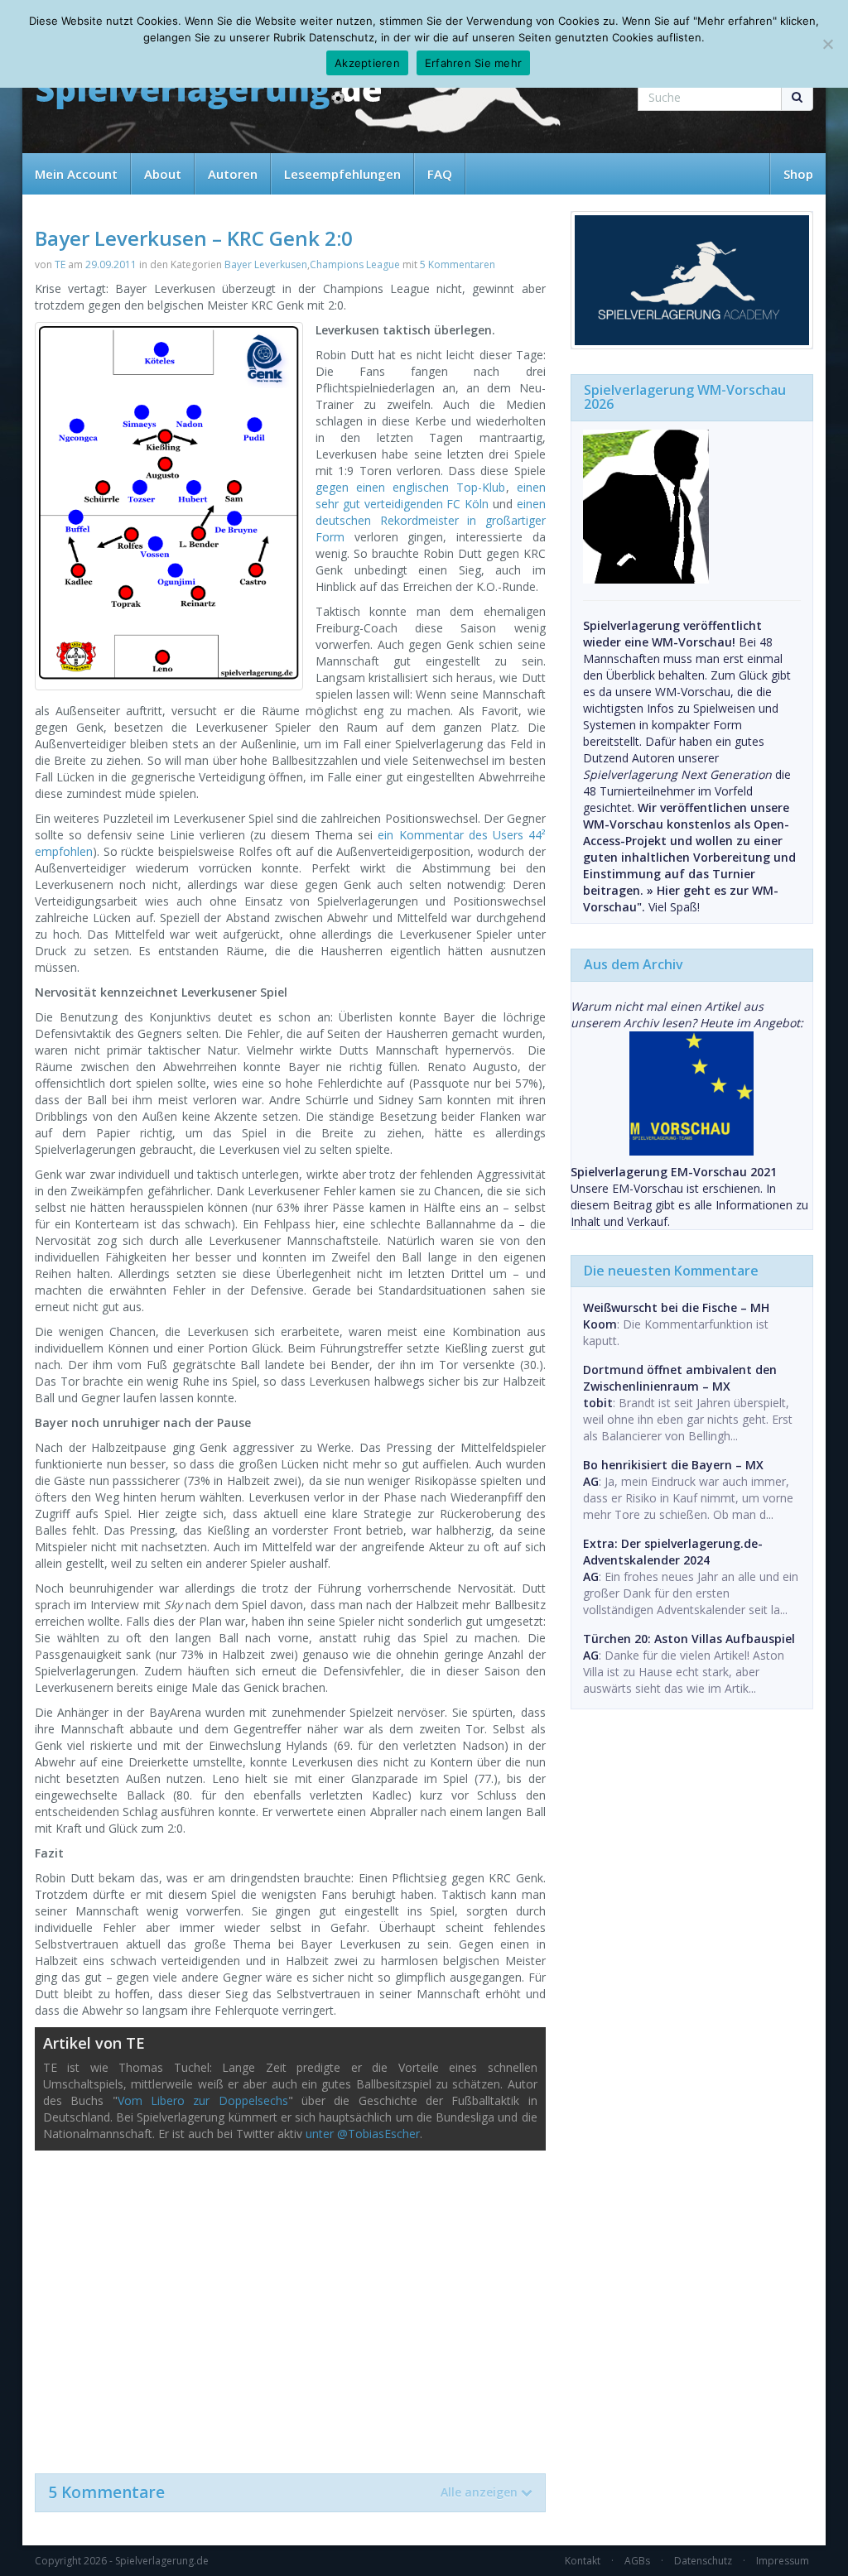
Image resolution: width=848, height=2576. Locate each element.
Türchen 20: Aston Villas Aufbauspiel (689, 1639)
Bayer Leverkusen (266, 264)
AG (591, 1481)
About (163, 174)
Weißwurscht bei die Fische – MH (676, 1307)
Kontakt (583, 2561)
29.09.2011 (111, 264)
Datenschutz (703, 2561)
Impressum (783, 2561)
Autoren (233, 174)
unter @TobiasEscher (363, 2134)
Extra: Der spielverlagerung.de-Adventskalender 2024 (673, 1552)
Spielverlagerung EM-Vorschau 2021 (674, 1172)
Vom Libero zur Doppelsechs (203, 2100)
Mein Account (76, 174)
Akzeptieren (367, 63)
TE (60, 264)
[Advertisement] (290, 2304)
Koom (600, 1324)
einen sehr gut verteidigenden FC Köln (431, 495)
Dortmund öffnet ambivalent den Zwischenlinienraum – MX (680, 1378)
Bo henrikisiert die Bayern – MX (673, 1465)
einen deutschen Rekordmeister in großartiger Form (431, 520)
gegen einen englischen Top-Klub (411, 487)
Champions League (355, 264)
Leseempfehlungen (342, 174)
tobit (598, 1403)
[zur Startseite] (209, 93)
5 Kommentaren (458, 264)
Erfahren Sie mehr (473, 63)
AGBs (637, 2561)
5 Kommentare (283, 2492)
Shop (798, 174)
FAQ (440, 174)
